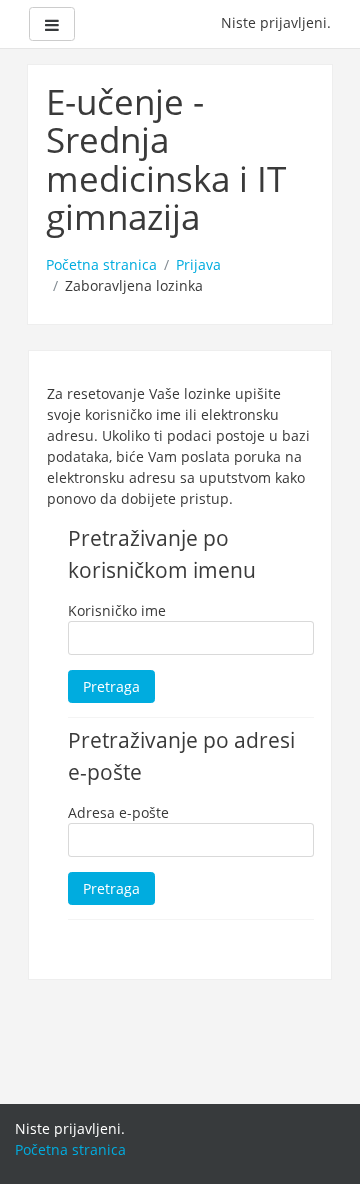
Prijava (198, 264)
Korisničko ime (117, 610)
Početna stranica (101, 264)
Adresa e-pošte (118, 812)
